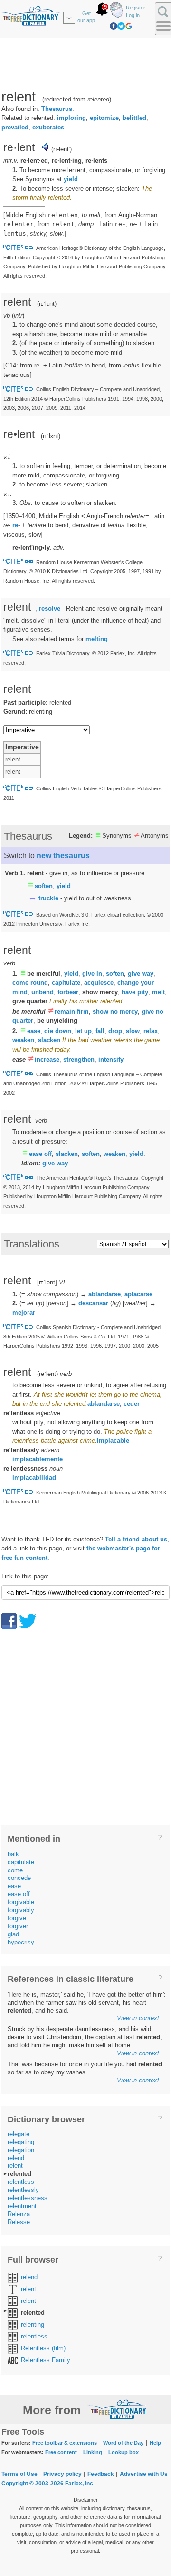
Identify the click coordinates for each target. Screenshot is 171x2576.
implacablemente (38, 1459)
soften (44, 886)
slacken (49, 1040)
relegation (21, 2150)
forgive (17, 1918)
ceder (132, 1404)
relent (15, 2166)
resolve (50, 609)
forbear (68, 992)
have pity (135, 992)
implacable (113, 1441)
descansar (93, 1303)
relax (151, 1031)
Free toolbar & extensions (65, 2443)
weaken (23, 1040)
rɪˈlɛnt (47, 304)
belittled (134, 118)
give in (92, 974)
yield (71, 179)
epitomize (104, 118)
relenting (33, 2324)
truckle (48, 898)
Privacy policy (62, 2474)
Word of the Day (123, 2443)
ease (34, 1031)
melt (158, 992)
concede (19, 1878)
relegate (19, 2134)
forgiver (18, 1926)
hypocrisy (21, 1942)
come (15, 1870)
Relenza (19, 2214)
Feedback (101, 2474)
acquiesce (99, 983)
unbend (43, 992)
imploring (71, 118)
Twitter (121, 26)
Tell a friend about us (136, 1539)
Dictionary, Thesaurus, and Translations (118, 2409)
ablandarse (104, 1294)
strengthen (79, 1059)
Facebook (114, 26)
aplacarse (138, 1294)
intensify (111, 1059)
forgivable (21, 1902)
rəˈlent (47, 1374)
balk (13, 1854)
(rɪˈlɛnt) (51, 436)
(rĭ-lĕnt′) (62, 149)
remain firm (72, 1012)
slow (133, 1031)
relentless (21, 2182)
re (15, 525)
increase (47, 1059)
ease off (40, 1154)
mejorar (24, 1313)
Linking (93, 2452)
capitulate (66, 983)
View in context (138, 2018)
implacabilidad (34, 1478)
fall (100, 1031)
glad (13, 1934)
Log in (133, 15)
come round (30, 983)
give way (141, 974)
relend (16, 2158)
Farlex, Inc (79, 2484)
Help (155, 2443)
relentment (22, 2206)
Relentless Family (46, 2360)
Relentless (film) (43, 2348)
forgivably (21, 1910)
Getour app (86, 17)
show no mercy (115, 1012)
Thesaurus (57, 109)
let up (83, 1031)
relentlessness (28, 2198)
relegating (21, 2142)
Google (129, 26)
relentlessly (23, 2190)
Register (136, 8)
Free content (61, 2452)
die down (58, 1031)
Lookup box (123, 2452)
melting (97, 639)
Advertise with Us (144, 2474)
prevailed (15, 127)
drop (115, 1031)
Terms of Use (19, 2474)
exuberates (48, 127)
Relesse (19, 2222)
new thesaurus (63, 856)
